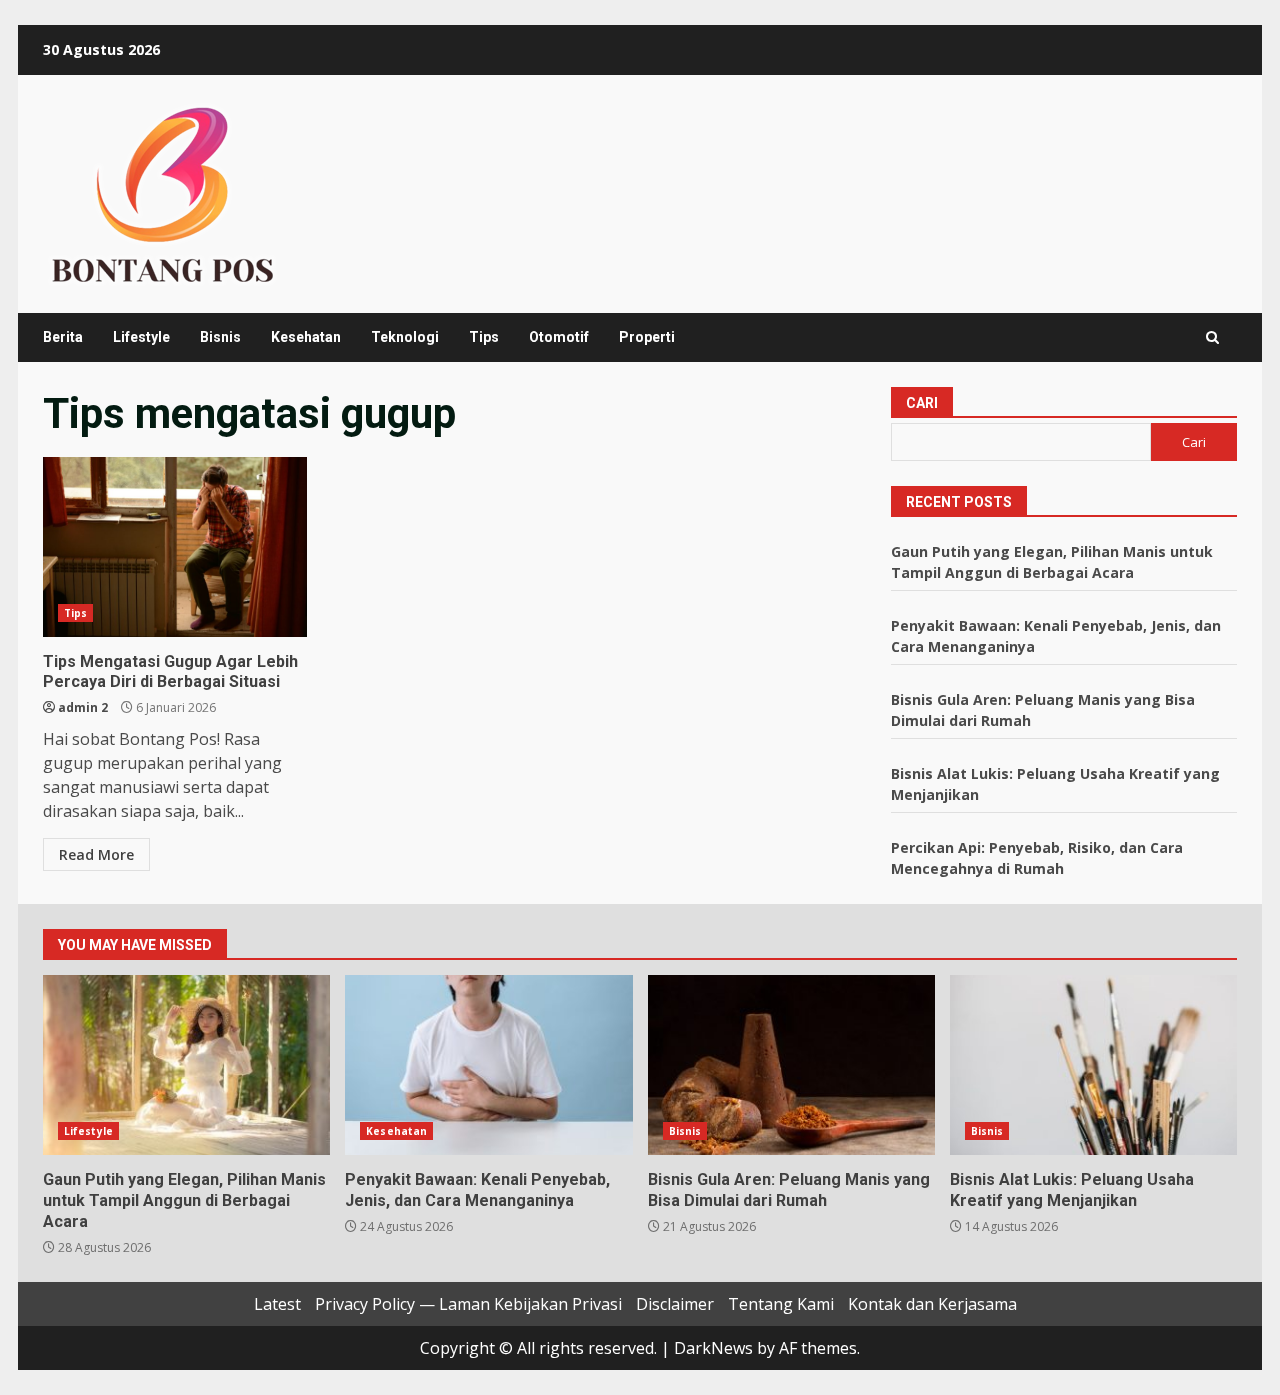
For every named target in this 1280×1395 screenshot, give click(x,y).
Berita (63, 337)
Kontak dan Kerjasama (932, 1304)
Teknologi (405, 337)
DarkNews (713, 1348)
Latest (277, 1304)
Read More (96, 854)
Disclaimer (675, 1304)
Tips (484, 337)
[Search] (1212, 337)
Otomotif (559, 337)
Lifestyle (141, 337)
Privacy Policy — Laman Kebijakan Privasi (468, 1304)
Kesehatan (306, 337)
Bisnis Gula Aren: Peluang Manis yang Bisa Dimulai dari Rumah (791, 1065)
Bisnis (220, 337)
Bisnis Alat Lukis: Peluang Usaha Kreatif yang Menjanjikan (1093, 1065)
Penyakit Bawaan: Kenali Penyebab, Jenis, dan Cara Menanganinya (488, 1065)
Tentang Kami (781, 1304)
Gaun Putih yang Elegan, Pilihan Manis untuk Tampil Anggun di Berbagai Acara (186, 1065)
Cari (922, 403)
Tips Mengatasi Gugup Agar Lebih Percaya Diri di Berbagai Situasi (175, 547)
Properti (647, 337)
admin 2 (83, 707)
